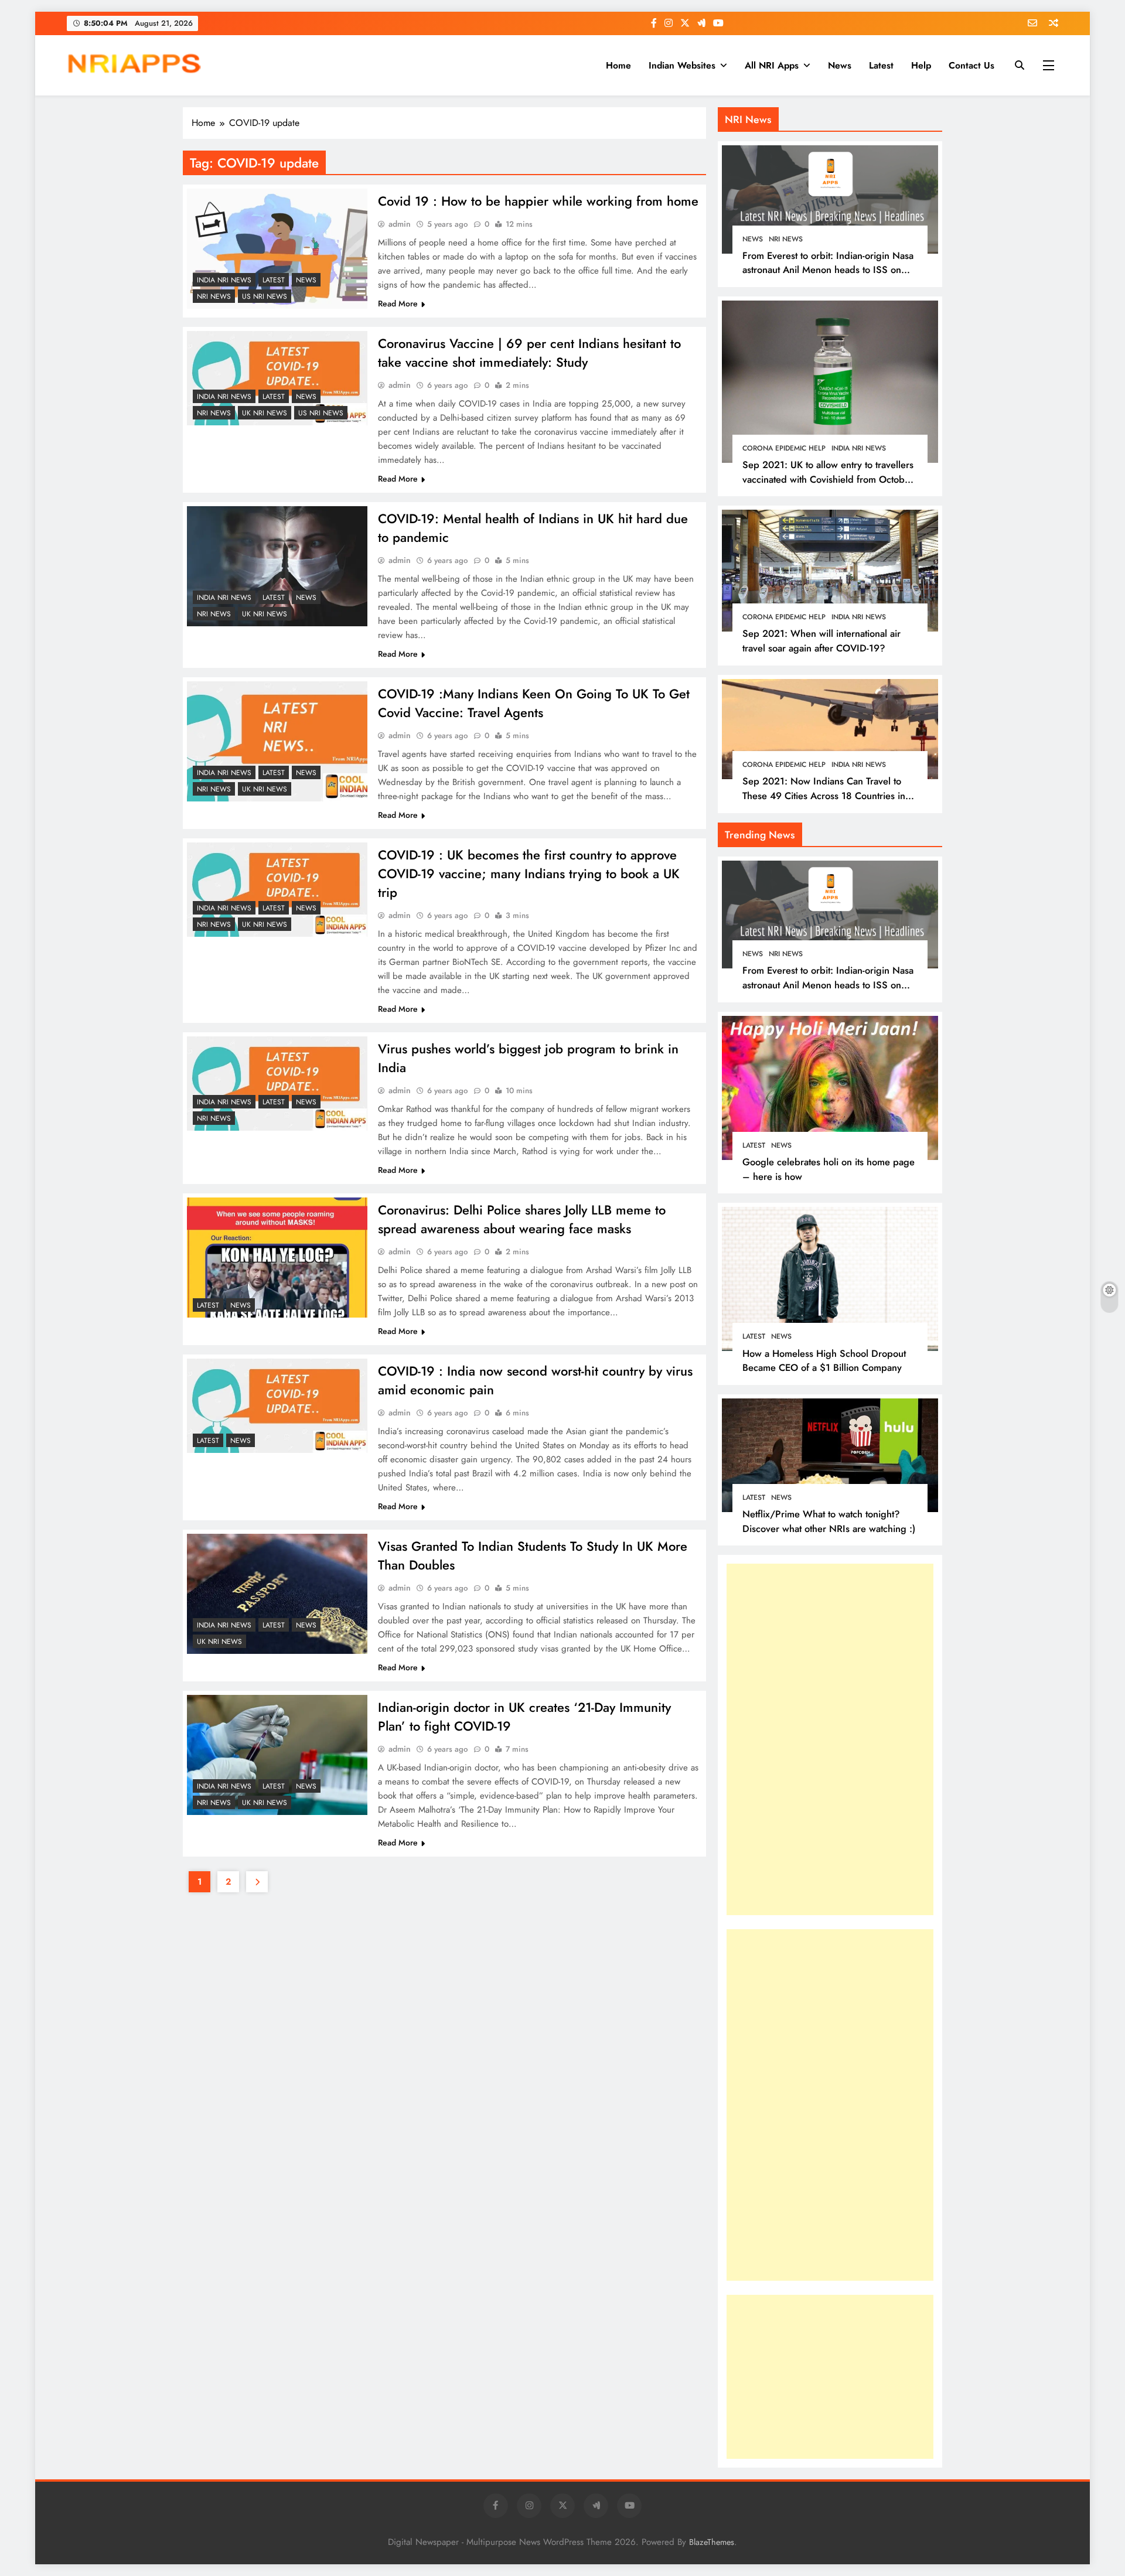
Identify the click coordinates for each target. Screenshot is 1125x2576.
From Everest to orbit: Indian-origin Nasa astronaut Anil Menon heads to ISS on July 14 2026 (828, 270)
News (840, 65)
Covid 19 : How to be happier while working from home (538, 201)
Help (921, 65)
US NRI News (265, 296)
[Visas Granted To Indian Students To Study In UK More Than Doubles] (277, 1594)
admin (400, 224)
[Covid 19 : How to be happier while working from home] (277, 249)
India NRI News (224, 280)
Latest (881, 65)
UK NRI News (265, 413)
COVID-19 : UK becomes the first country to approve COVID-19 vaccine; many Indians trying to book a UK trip (529, 874)
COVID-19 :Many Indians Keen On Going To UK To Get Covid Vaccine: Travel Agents (534, 703)
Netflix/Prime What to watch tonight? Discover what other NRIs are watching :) (829, 1521)
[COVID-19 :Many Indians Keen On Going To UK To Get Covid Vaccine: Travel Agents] (277, 741)
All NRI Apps (772, 65)
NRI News (214, 296)
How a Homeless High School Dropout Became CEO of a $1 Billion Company (824, 1361)
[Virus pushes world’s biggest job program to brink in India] (277, 1084)
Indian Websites (682, 65)
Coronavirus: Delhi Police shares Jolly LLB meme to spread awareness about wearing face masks (522, 1219)
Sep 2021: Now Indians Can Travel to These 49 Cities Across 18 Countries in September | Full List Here (824, 796)
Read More (398, 303)
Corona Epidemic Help (784, 448)
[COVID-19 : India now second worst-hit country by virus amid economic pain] (277, 1406)
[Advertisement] (814, 1739)
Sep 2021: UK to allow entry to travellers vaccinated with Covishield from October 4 (828, 479)
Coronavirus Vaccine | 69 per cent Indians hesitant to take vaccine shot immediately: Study (529, 353)
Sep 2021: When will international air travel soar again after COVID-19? (821, 641)
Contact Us (971, 65)
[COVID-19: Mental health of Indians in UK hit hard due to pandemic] (277, 566)
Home (618, 65)
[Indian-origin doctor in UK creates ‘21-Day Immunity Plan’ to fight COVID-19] (277, 1755)
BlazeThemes (712, 2542)
